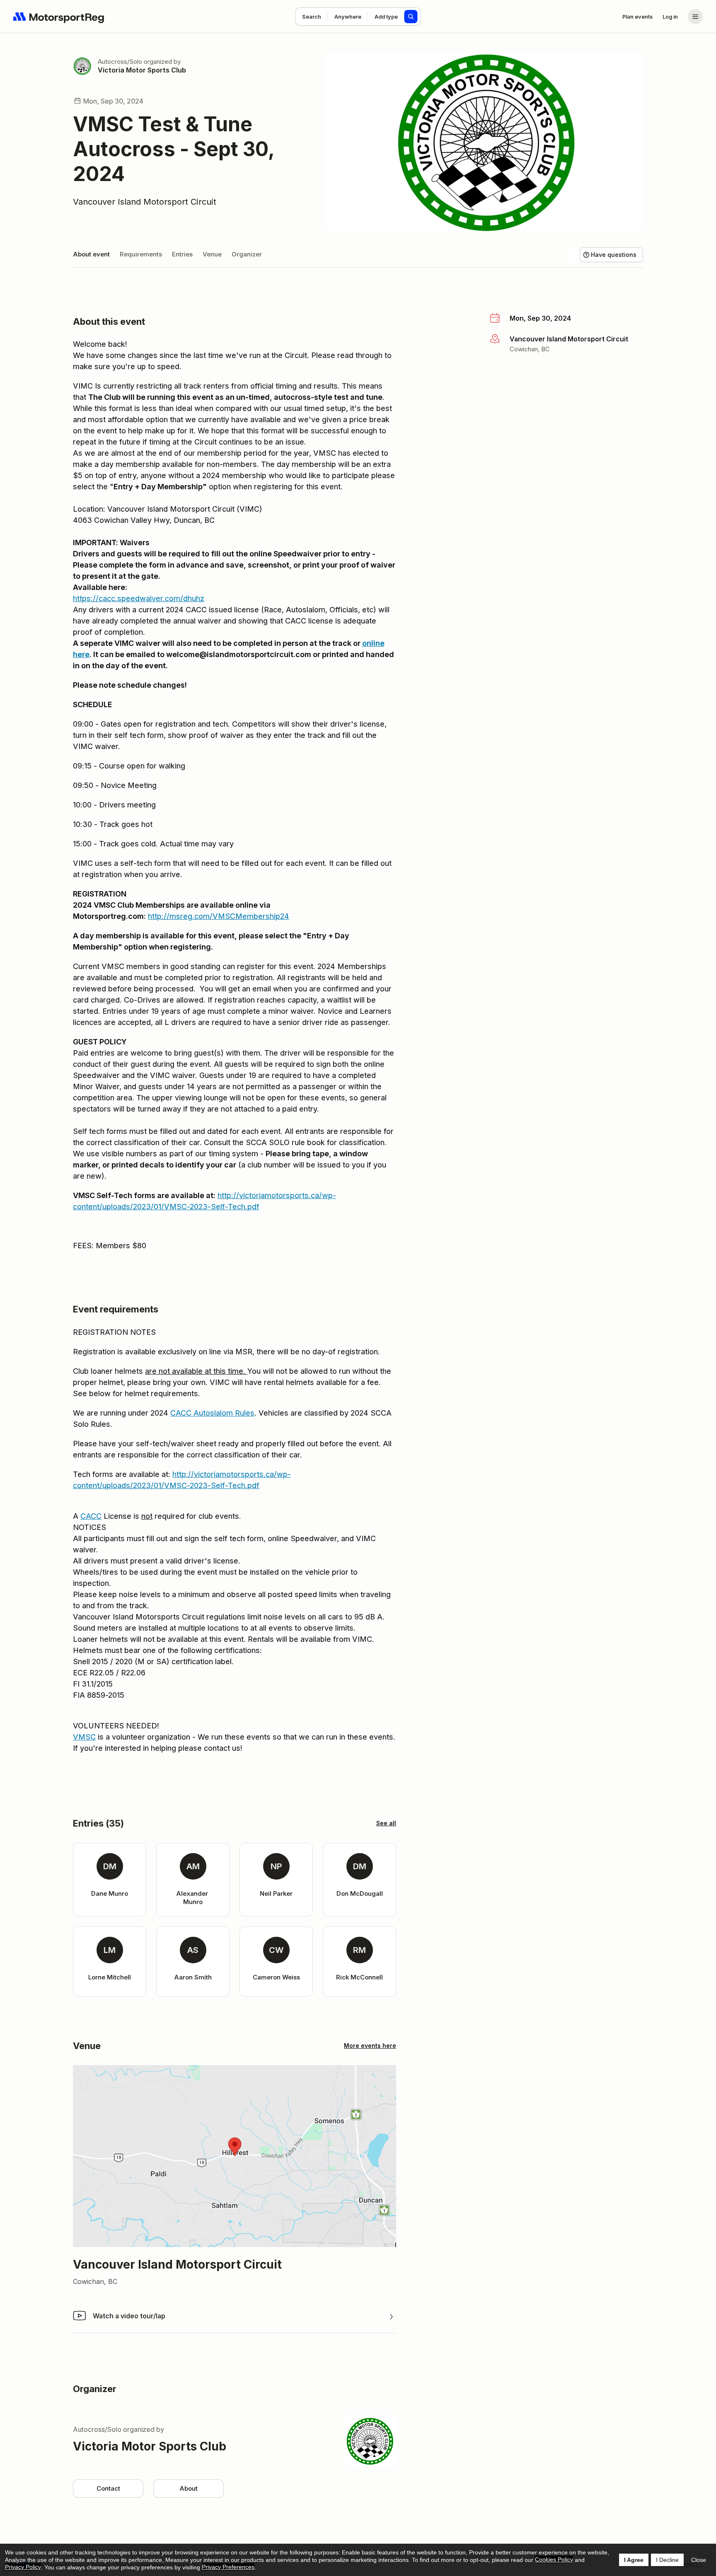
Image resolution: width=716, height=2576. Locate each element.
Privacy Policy (23, 2567)
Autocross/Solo (120, 62)
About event (91, 254)
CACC (91, 1516)
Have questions (614, 255)
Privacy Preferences (228, 2567)
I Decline (667, 2560)
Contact (108, 2488)
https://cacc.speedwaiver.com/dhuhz (139, 598)
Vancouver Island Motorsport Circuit (145, 202)
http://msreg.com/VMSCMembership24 (219, 916)
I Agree (634, 2560)
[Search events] (411, 17)
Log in (670, 17)
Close (699, 2560)
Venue (212, 254)
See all (386, 1823)
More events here (370, 2046)
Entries (182, 254)
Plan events (637, 17)
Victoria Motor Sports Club (142, 70)
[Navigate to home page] (59, 17)
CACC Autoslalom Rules (212, 1413)
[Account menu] (695, 17)
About (189, 2488)
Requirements (141, 254)
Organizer (247, 254)
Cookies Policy (554, 2559)
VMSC (84, 1737)
